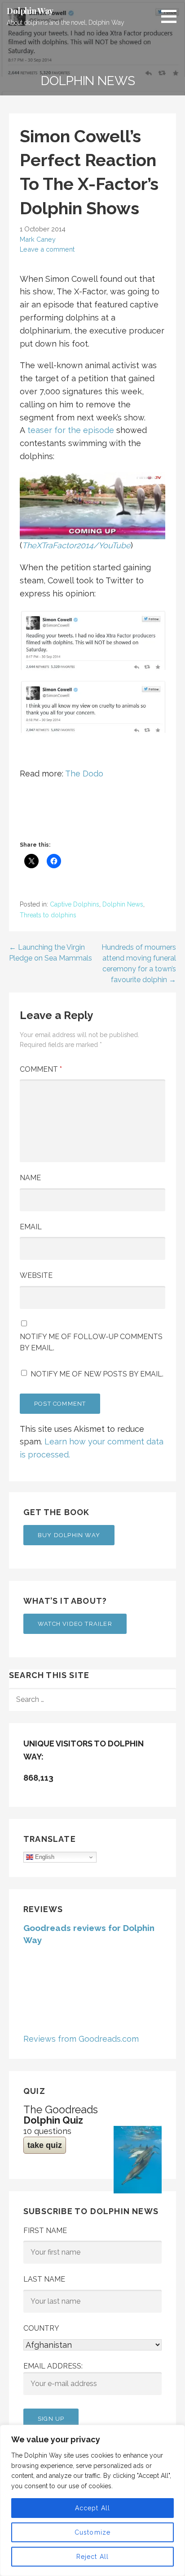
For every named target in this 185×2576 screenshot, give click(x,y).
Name (30, 1178)
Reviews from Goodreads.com (81, 2039)
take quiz (45, 2145)
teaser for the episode (71, 430)
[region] (92, 2500)
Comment (41, 1069)
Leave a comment (47, 249)
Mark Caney (38, 239)
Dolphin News (123, 904)
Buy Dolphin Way (69, 1535)
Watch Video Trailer (75, 1624)
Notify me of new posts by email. (97, 1374)
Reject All (93, 2557)
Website (36, 1275)
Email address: (53, 2366)
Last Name (44, 2279)
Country (41, 2328)
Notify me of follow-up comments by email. (91, 1342)
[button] (172, 16)
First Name (45, 2231)
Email (31, 1227)
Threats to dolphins (48, 915)
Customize (93, 2532)
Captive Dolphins (75, 904)
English (44, 1857)
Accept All (93, 2508)
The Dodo (84, 774)
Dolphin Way (30, 11)
